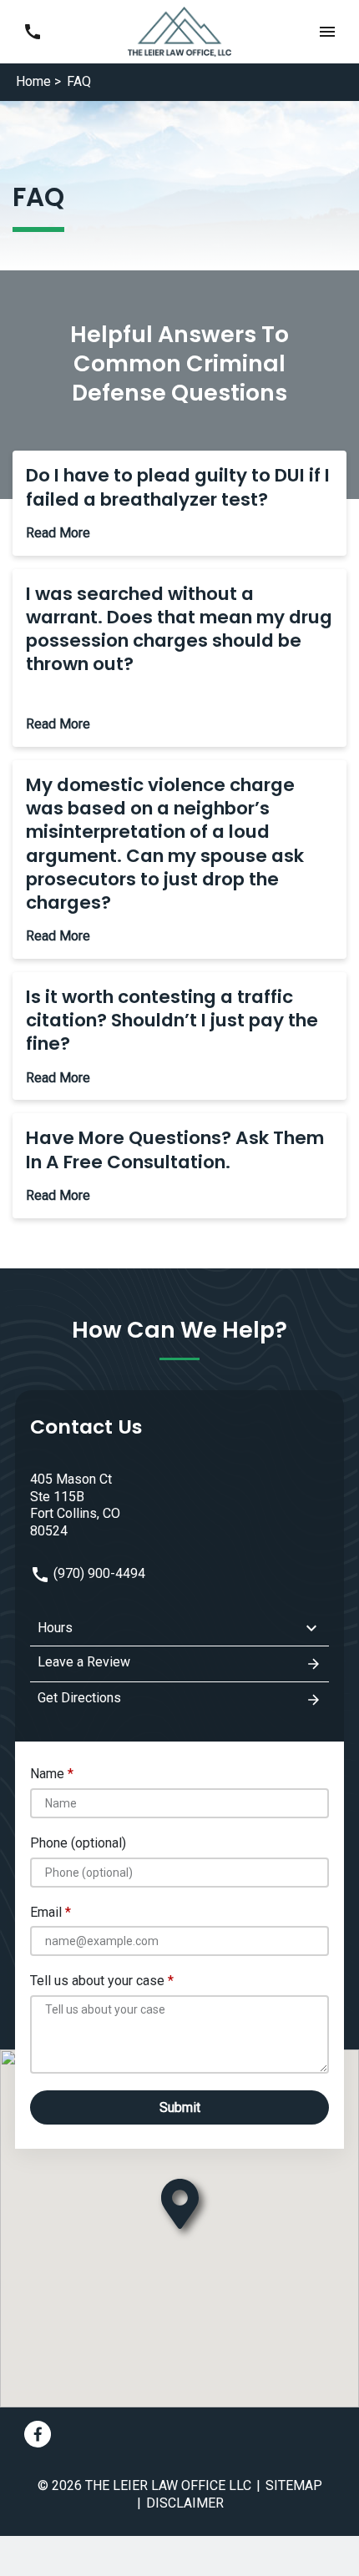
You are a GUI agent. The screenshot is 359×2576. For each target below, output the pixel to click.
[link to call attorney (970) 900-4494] (32, 31)
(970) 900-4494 (98, 1573)
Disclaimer (185, 2503)
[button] (327, 31)
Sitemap (294, 2485)
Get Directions (79, 1698)
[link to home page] (180, 30)
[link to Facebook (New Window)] (38, 2434)
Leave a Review (84, 1662)
